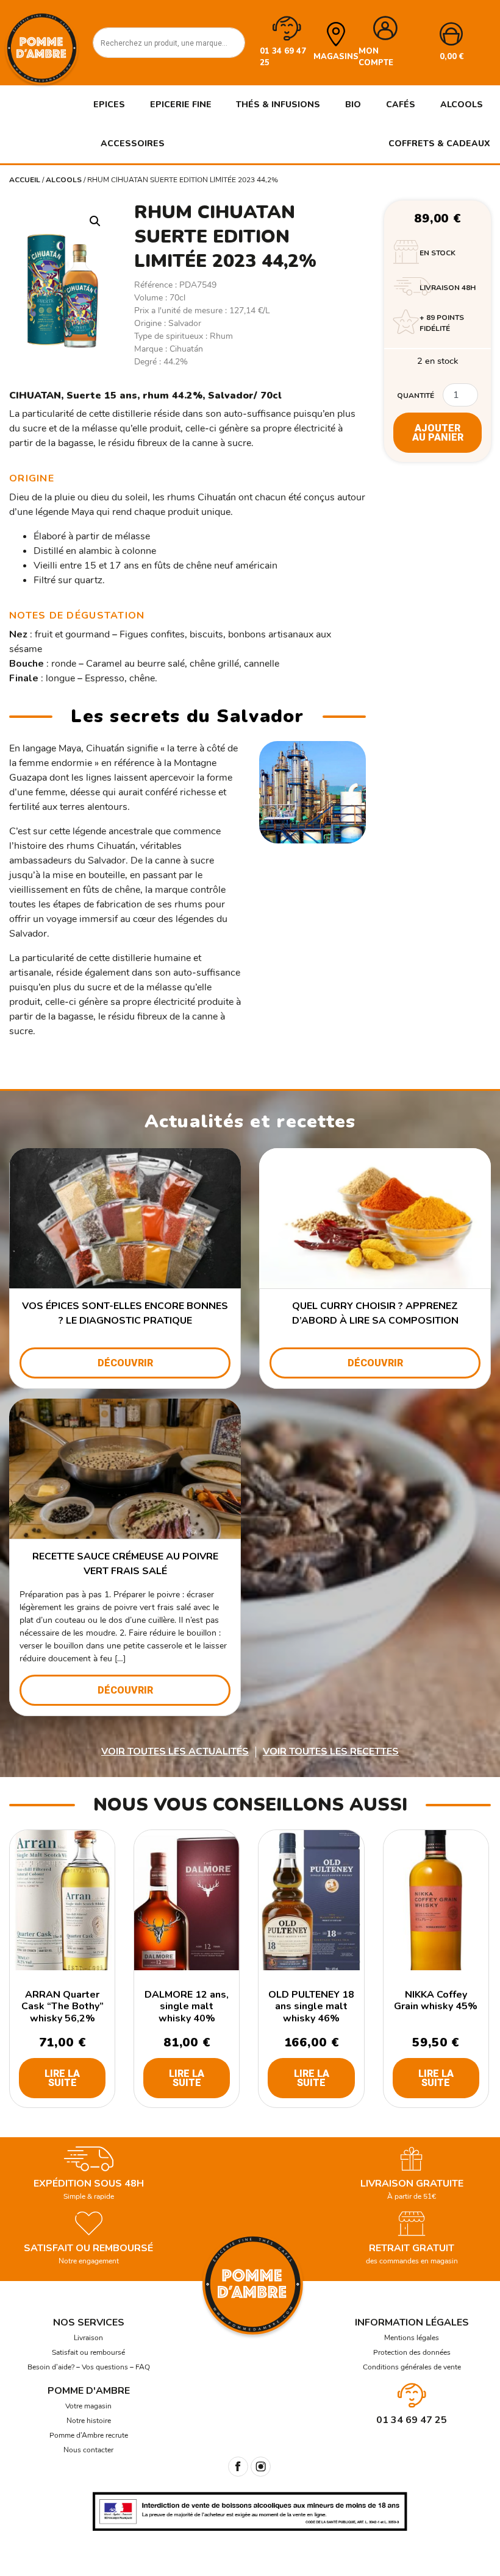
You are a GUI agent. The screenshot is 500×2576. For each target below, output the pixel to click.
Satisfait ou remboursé (88, 2352)
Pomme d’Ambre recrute (89, 2435)
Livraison (88, 2338)
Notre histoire (89, 2421)
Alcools (64, 180)
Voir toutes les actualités (175, 1751)
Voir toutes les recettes (331, 1751)
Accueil (25, 180)
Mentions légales (412, 2338)
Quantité (416, 396)
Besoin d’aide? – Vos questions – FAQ (89, 2367)
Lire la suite (62, 2078)
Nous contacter (88, 2450)
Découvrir (125, 1363)
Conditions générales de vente (412, 2367)
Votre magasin (88, 2406)
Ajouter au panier (438, 433)
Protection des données (412, 2352)
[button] (95, 221)
